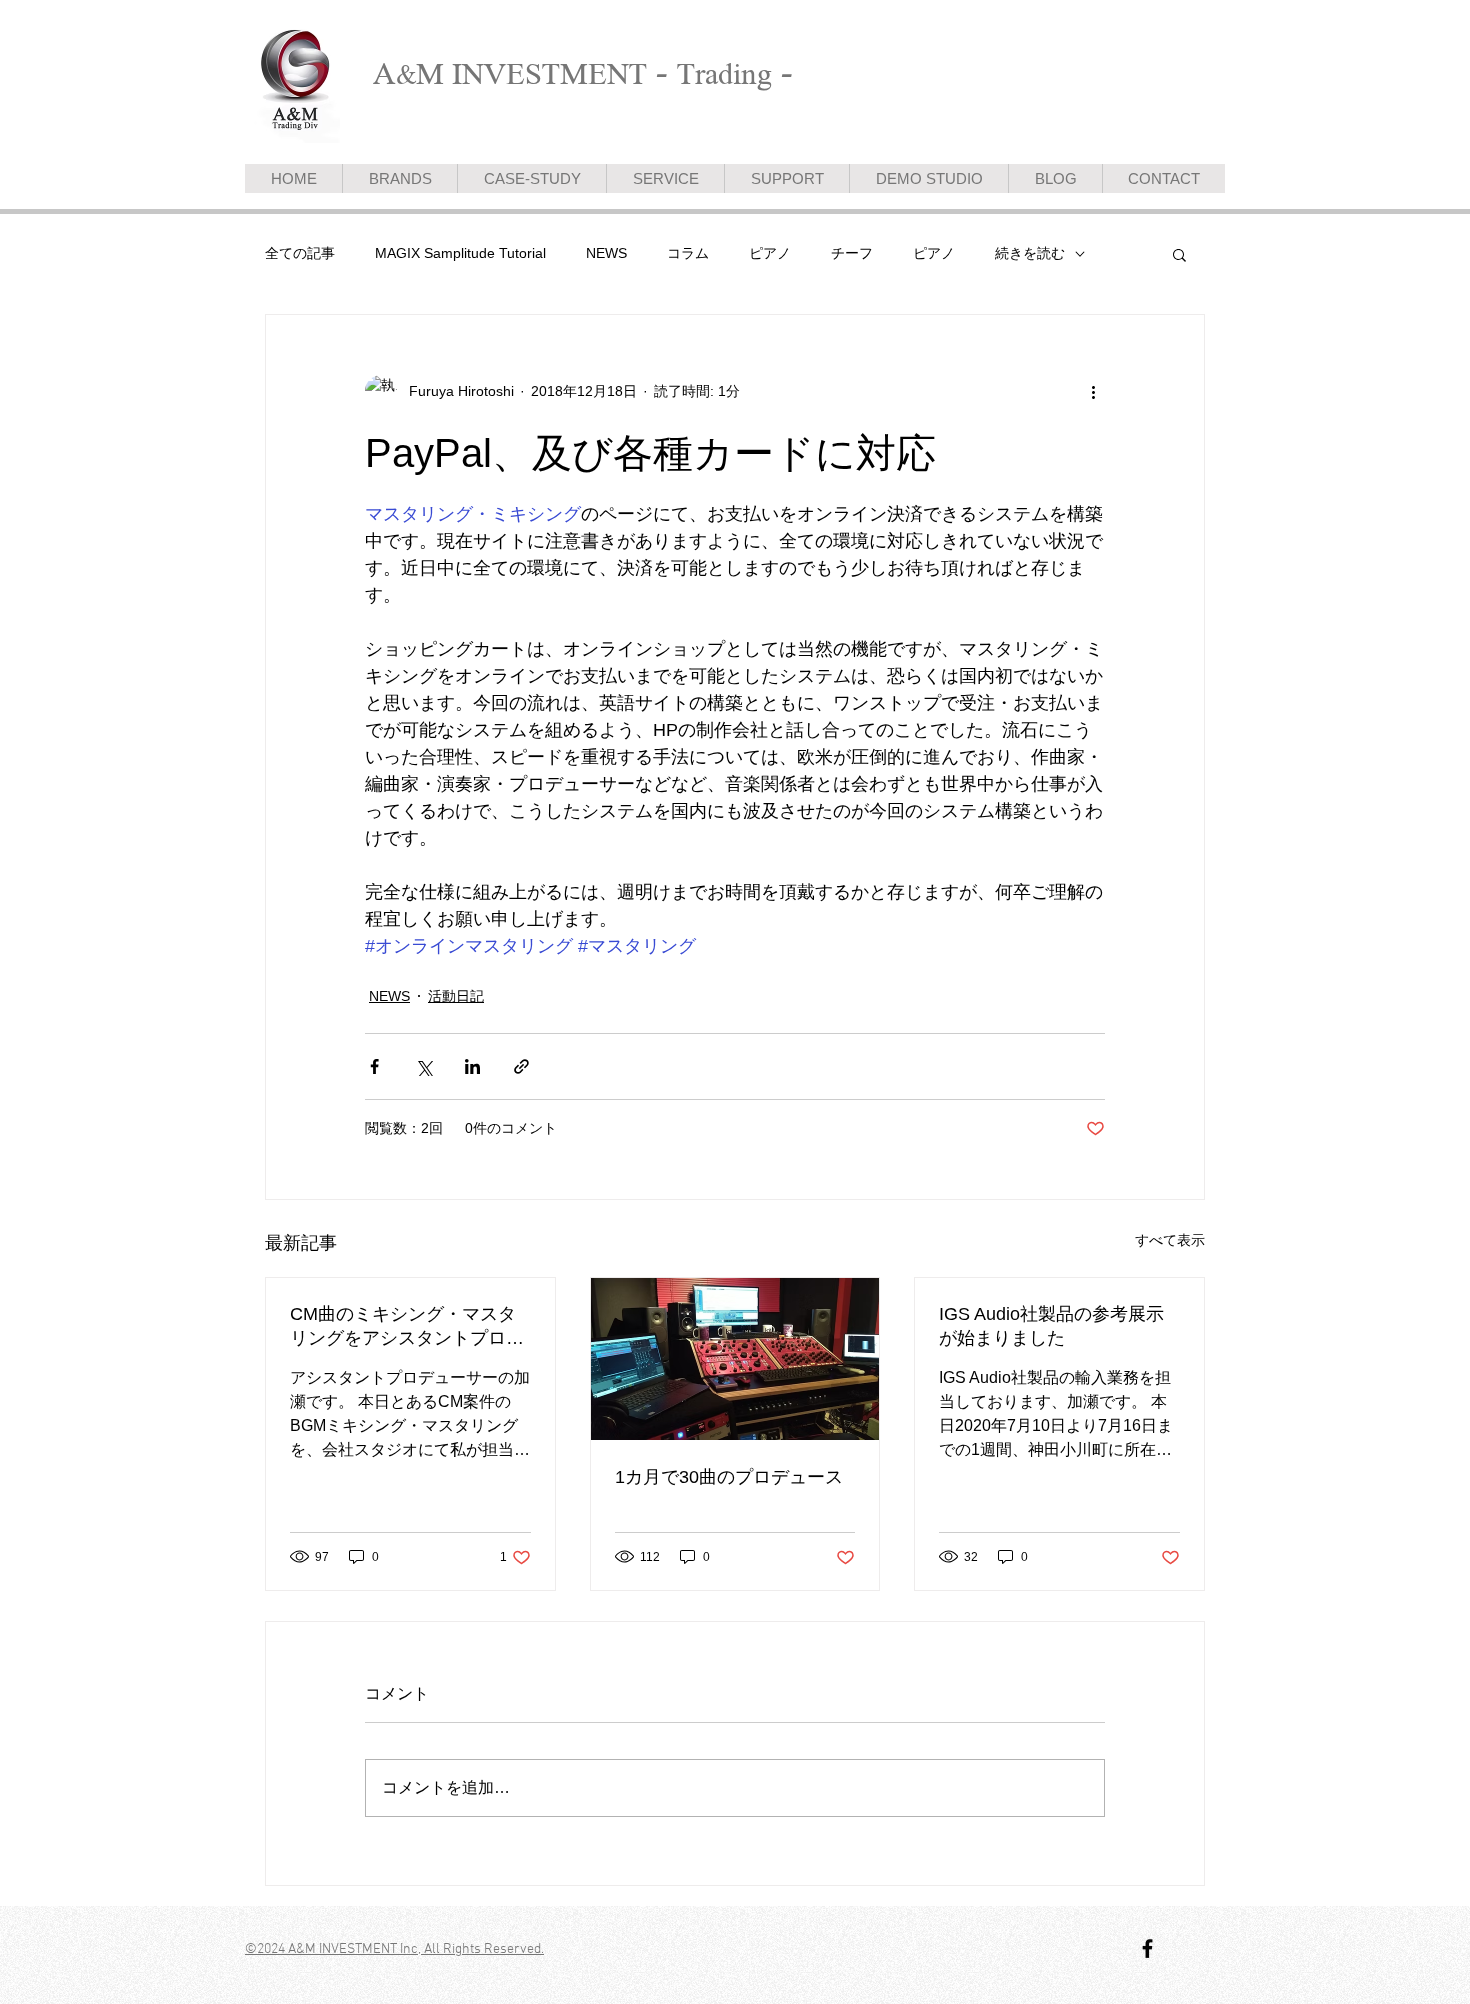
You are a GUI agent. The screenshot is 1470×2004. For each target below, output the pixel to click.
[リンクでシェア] (521, 1066)
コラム (688, 253)
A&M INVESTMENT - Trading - (583, 73)
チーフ (852, 253)
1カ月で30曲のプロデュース (729, 1477)
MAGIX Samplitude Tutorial (460, 253)
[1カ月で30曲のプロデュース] (735, 1359)
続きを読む (1030, 253)
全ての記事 (300, 253)
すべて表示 (1170, 1240)
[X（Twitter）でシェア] (423, 1066)
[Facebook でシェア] (374, 1066)
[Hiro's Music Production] (1147, 1948)
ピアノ (770, 253)
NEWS (606, 253)
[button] (1179, 254)
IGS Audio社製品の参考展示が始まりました (1051, 1326)
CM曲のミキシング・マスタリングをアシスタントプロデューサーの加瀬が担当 (407, 1327)
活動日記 (456, 996)
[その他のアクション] (1093, 391)
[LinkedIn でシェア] (472, 1066)
